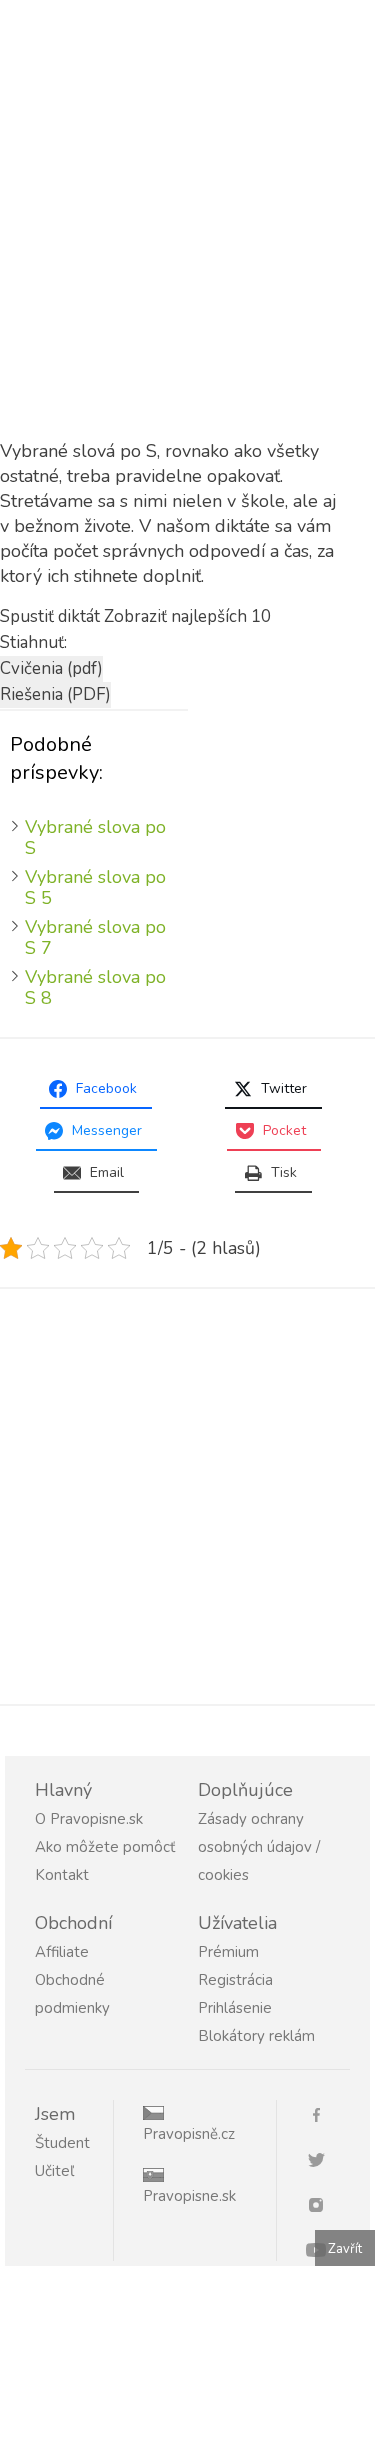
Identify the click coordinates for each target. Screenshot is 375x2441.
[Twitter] (324, 2158)
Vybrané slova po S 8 (95, 987)
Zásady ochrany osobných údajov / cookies (259, 1847)
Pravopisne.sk (189, 2196)
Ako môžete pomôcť (105, 1847)
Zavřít (345, 2249)
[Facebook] (324, 2113)
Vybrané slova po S (95, 837)
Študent (62, 2143)
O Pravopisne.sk (89, 1819)
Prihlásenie (235, 2008)
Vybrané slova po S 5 (95, 887)
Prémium (228, 1952)
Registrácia (235, 1980)
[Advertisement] (187, 243)
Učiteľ (54, 2171)
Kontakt (62, 1875)
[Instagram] (324, 2203)
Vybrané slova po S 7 (95, 937)
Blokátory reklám (256, 2036)
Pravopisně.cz (189, 2134)
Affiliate (62, 1952)
